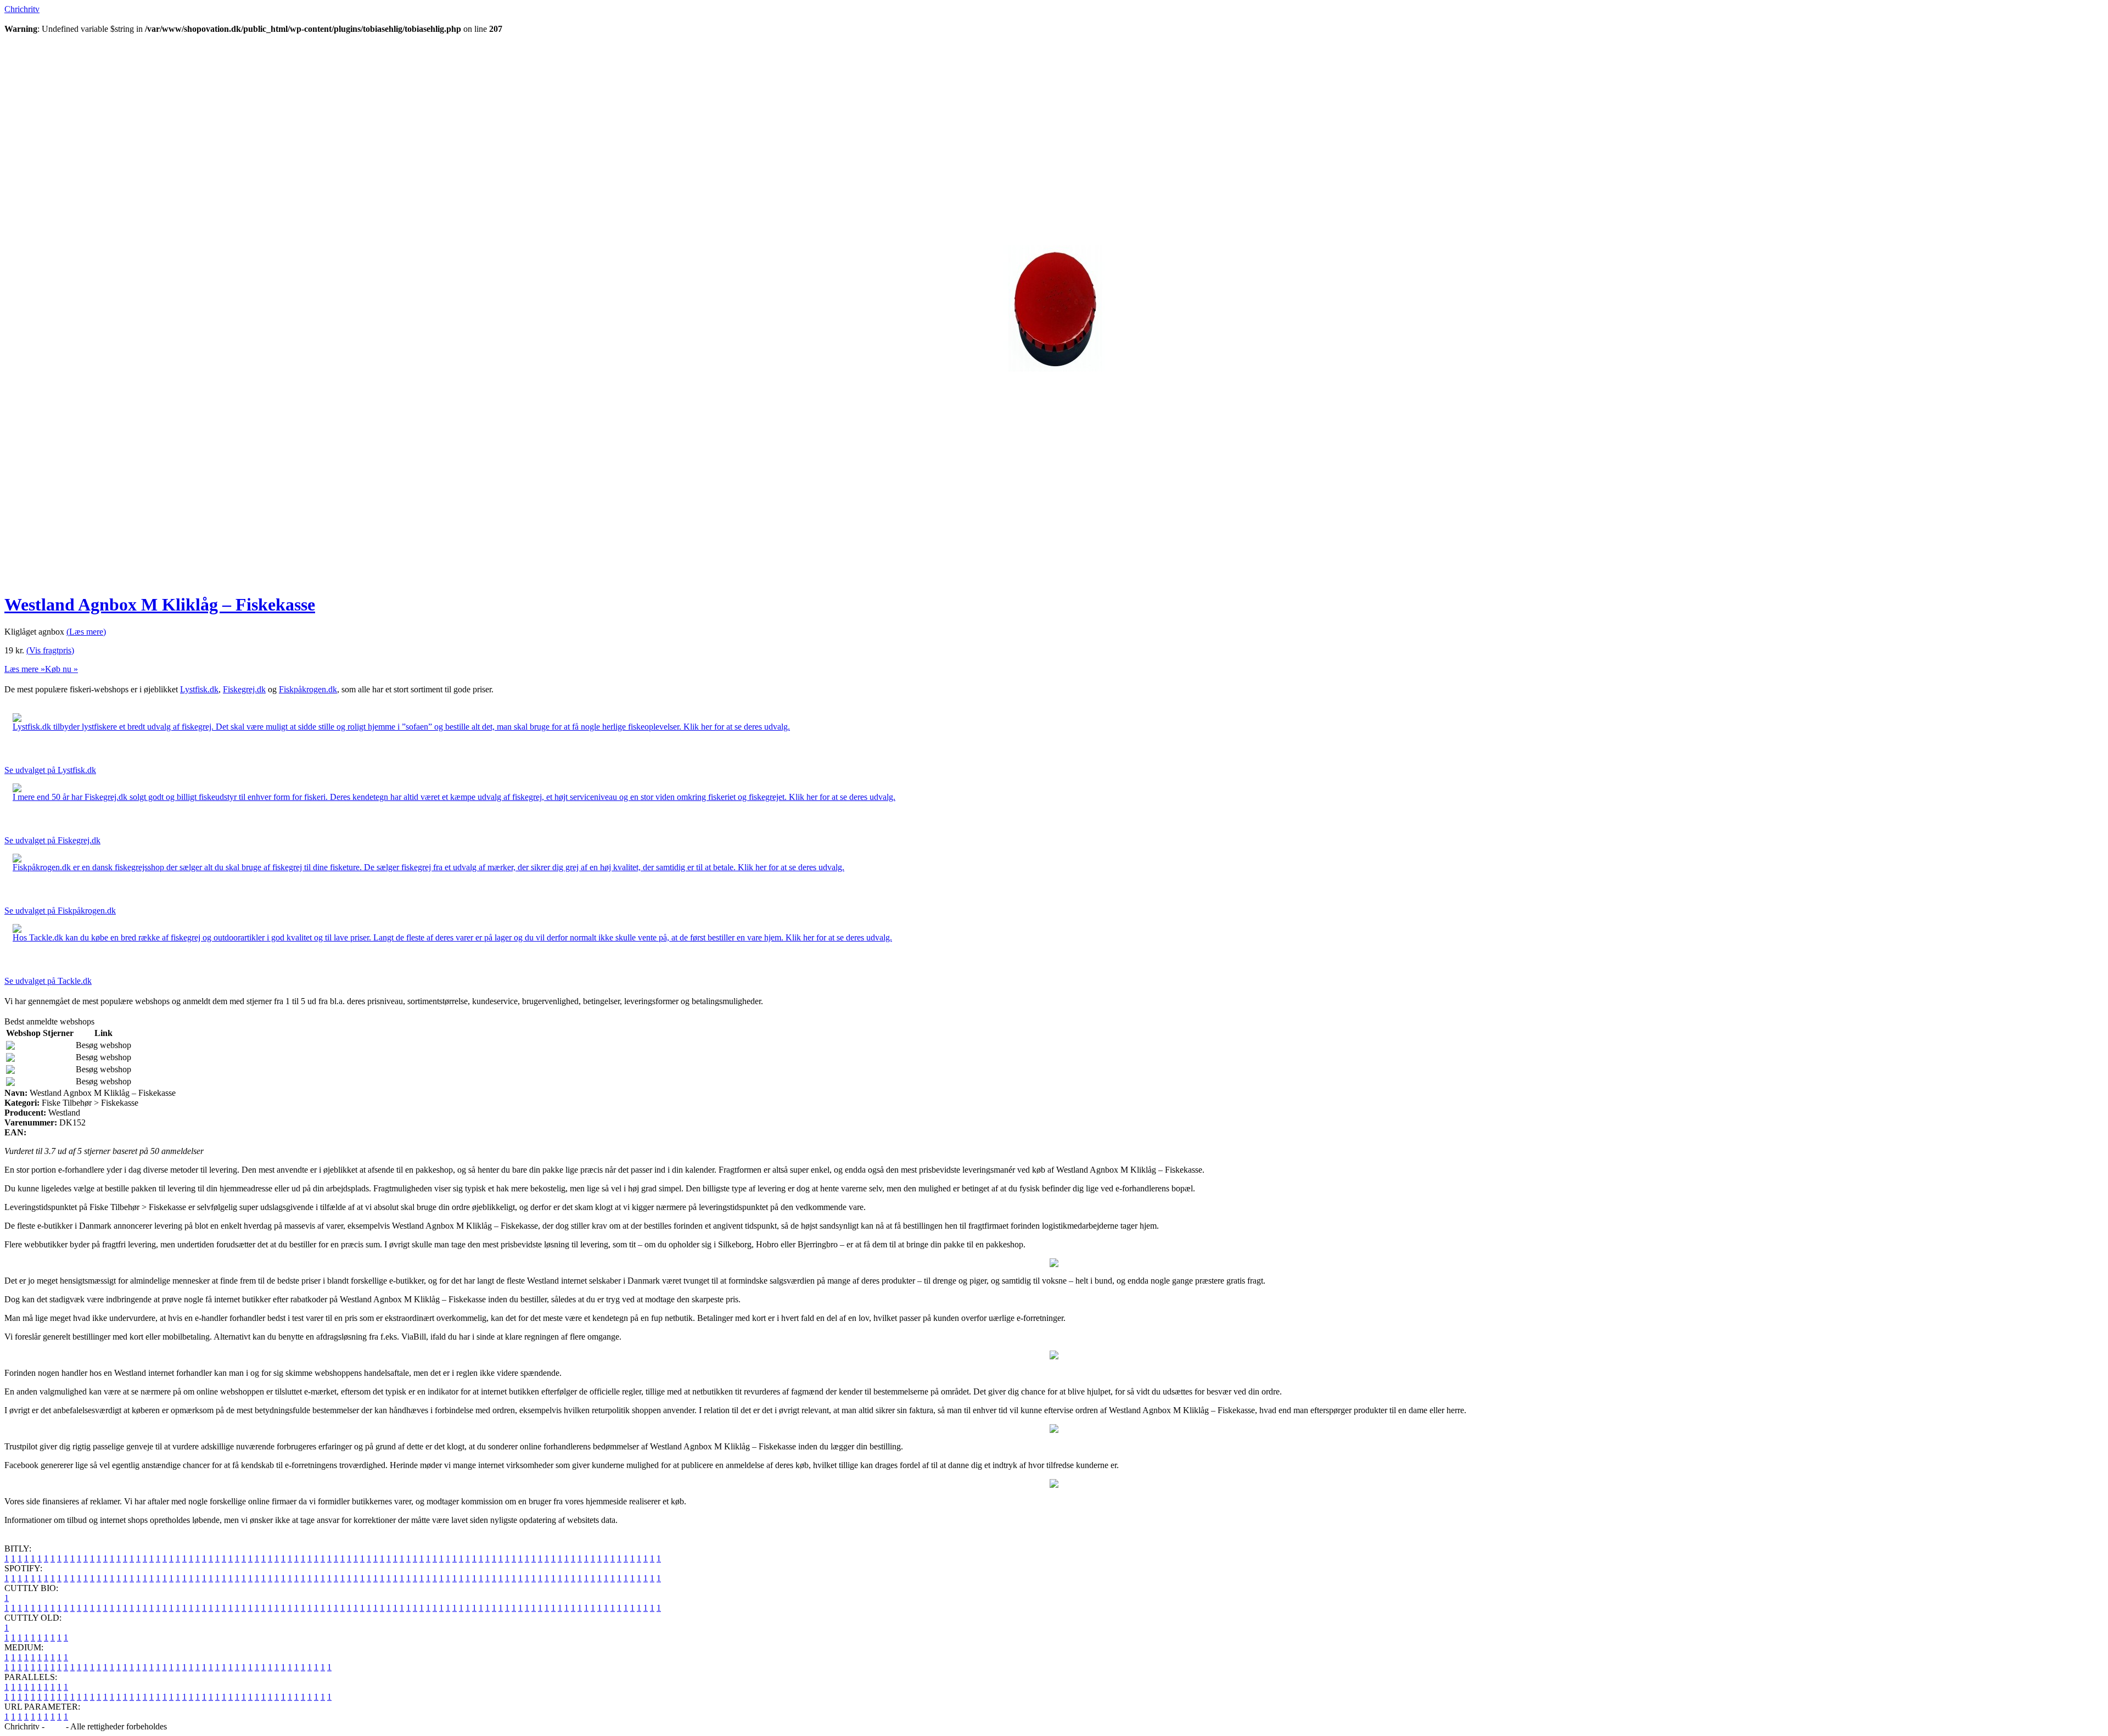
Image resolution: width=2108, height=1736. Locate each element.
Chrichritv (22, 9)
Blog (55, 1726)
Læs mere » (25, 669)
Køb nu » (61, 669)
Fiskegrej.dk (244, 689)
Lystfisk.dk (199, 689)
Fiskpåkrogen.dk (308, 689)
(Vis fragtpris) (50, 650)
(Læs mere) (86, 632)
